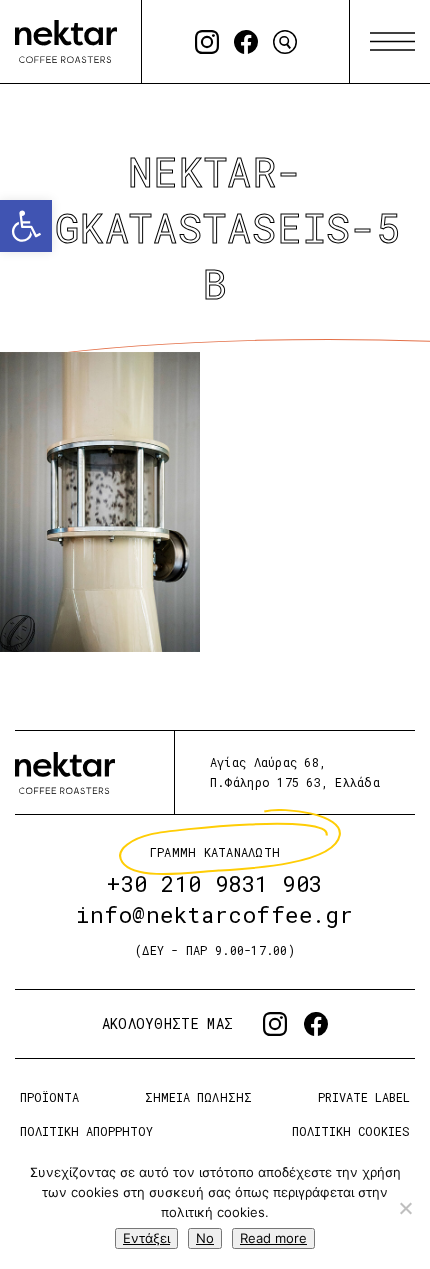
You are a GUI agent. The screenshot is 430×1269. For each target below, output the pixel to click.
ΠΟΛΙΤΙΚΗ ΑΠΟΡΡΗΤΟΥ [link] (86, 1131)
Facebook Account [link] (246, 42)
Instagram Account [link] (207, 42)
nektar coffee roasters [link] (65, 772)
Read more (273, 1238)
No (205, 1238)
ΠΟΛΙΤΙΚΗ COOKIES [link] (351, 1131)
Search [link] (285, 42)
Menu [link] (392, 42)
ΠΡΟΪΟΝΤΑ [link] (49, 1097)
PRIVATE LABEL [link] (364, 1097)
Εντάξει (146, 1238)
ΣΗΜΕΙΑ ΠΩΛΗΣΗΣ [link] (198, 1097)
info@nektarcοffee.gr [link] (215, 914)
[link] (26, 226)
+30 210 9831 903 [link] (215, 883)
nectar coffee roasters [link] (66, 41)
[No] (405, 1208)
